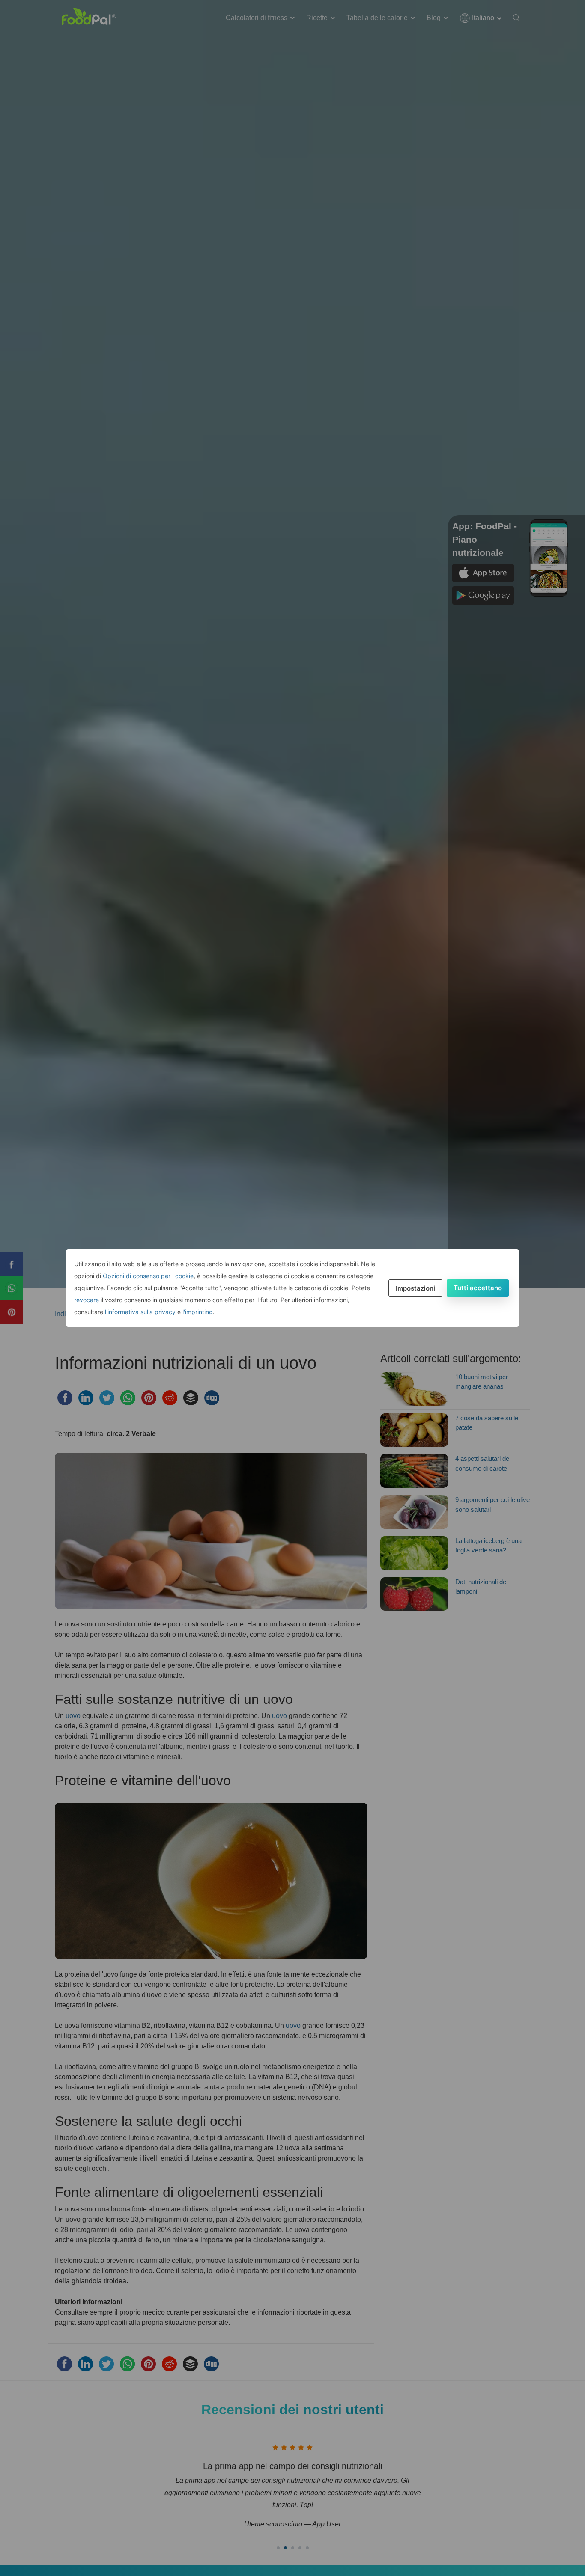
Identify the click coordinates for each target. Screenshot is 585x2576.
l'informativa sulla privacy (140, 1312)
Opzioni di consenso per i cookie (148, 1276)
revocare (87, 1300)
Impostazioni (415, 1288)
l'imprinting (198, 1312)
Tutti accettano (478, 1288)
